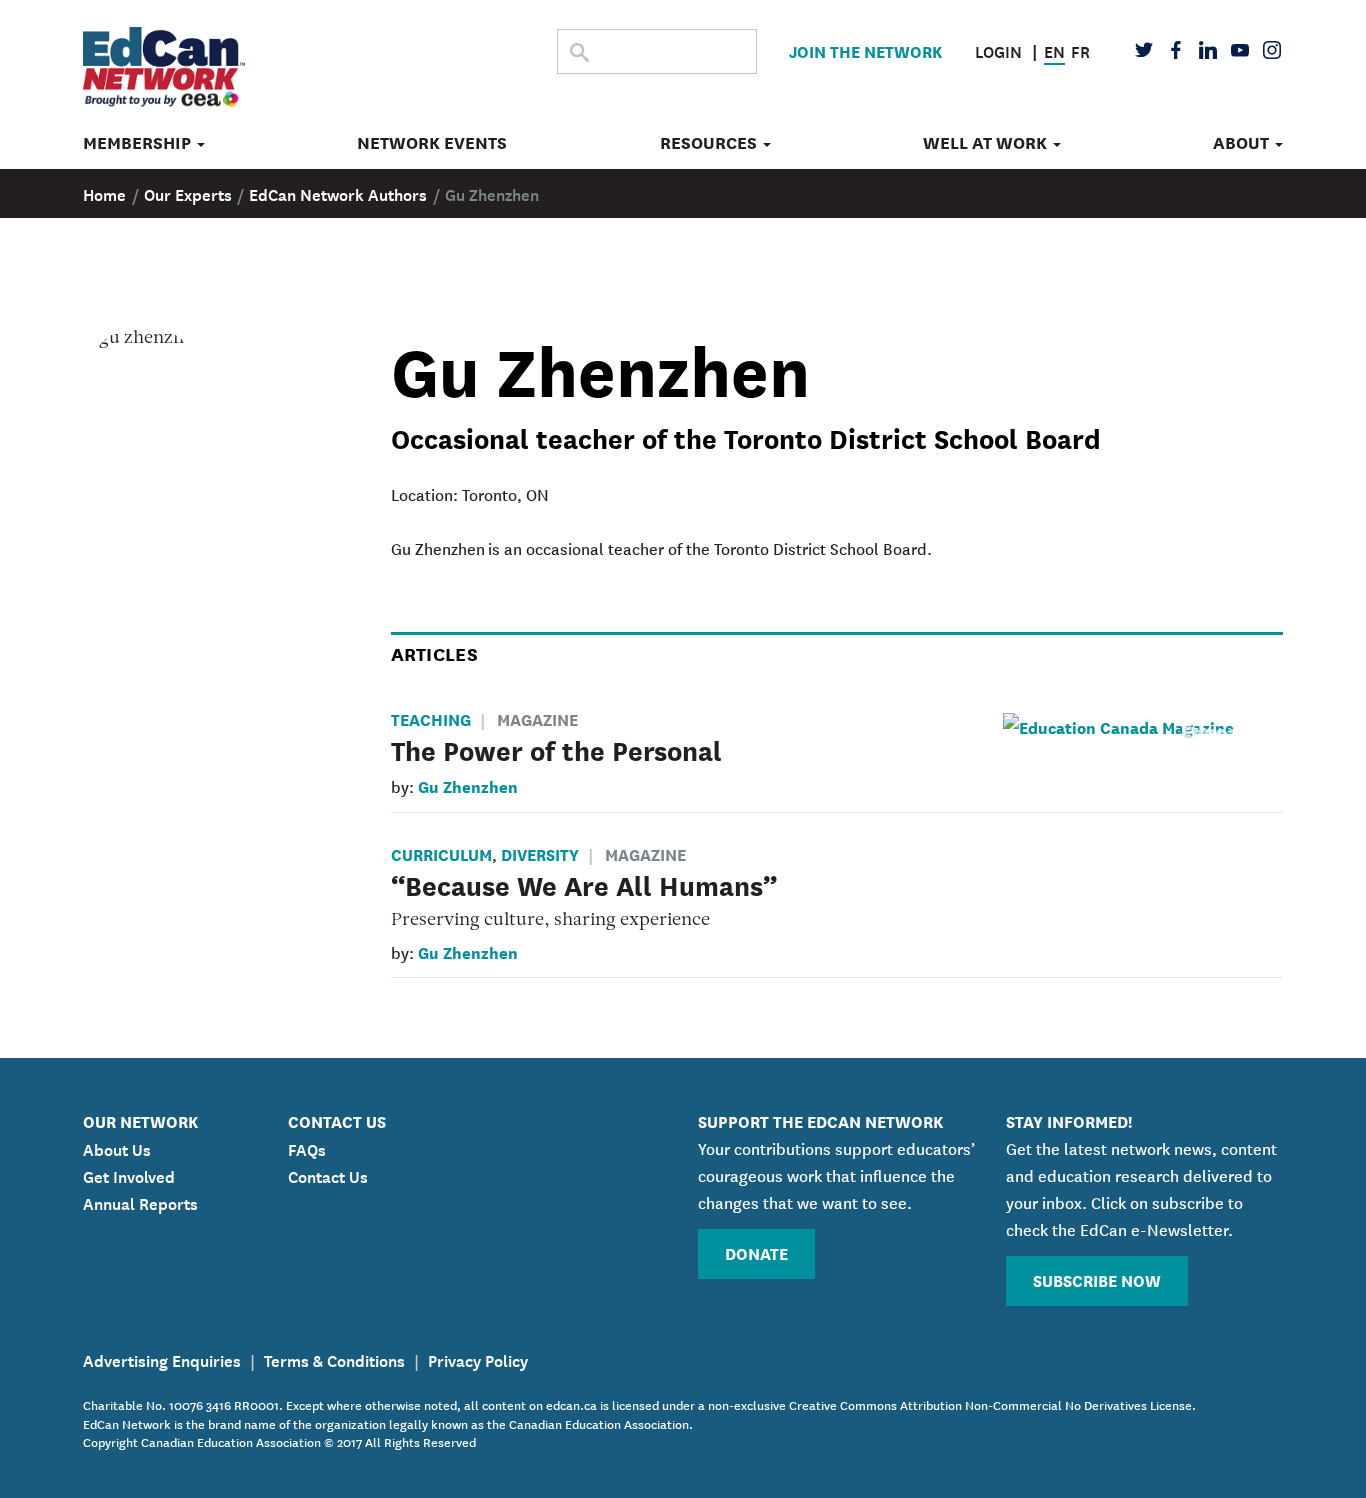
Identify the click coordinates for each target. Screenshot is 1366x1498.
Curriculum (441, 853)
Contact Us (328, 1175)
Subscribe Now (1097, 1279)
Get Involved (129, 1175)
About (1243, 143)
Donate (756, 1252)
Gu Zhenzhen (468, 785)
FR (1080, 50)
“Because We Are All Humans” (584, 884)
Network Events (432, 143)
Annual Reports (140, 1202)
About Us (117, 1148)
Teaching (431, 718)
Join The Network (865, 50)
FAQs (307, 1148)
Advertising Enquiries (162, 1359)
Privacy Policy (478, 1359)
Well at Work (987, 143)
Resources (710, 143)
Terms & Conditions (334, 1359)
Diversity (540, 853)
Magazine (537, 718)
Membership (139, 143)
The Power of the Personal (556, 749)
